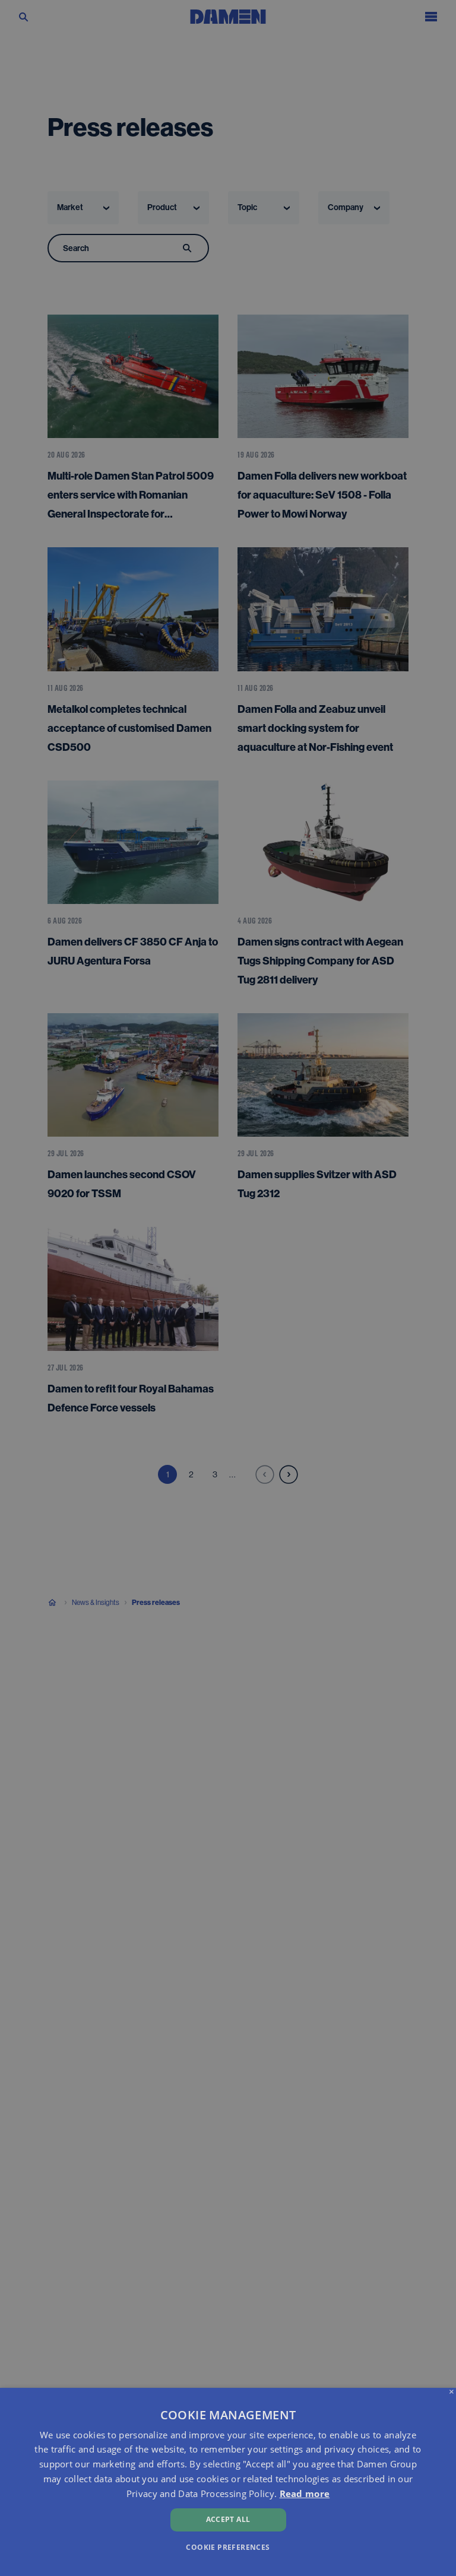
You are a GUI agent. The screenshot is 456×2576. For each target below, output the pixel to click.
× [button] (452, 2392)
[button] (228, 2547)
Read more (305, 2493)
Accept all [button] (228, 2519)
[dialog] (228, 2482)
